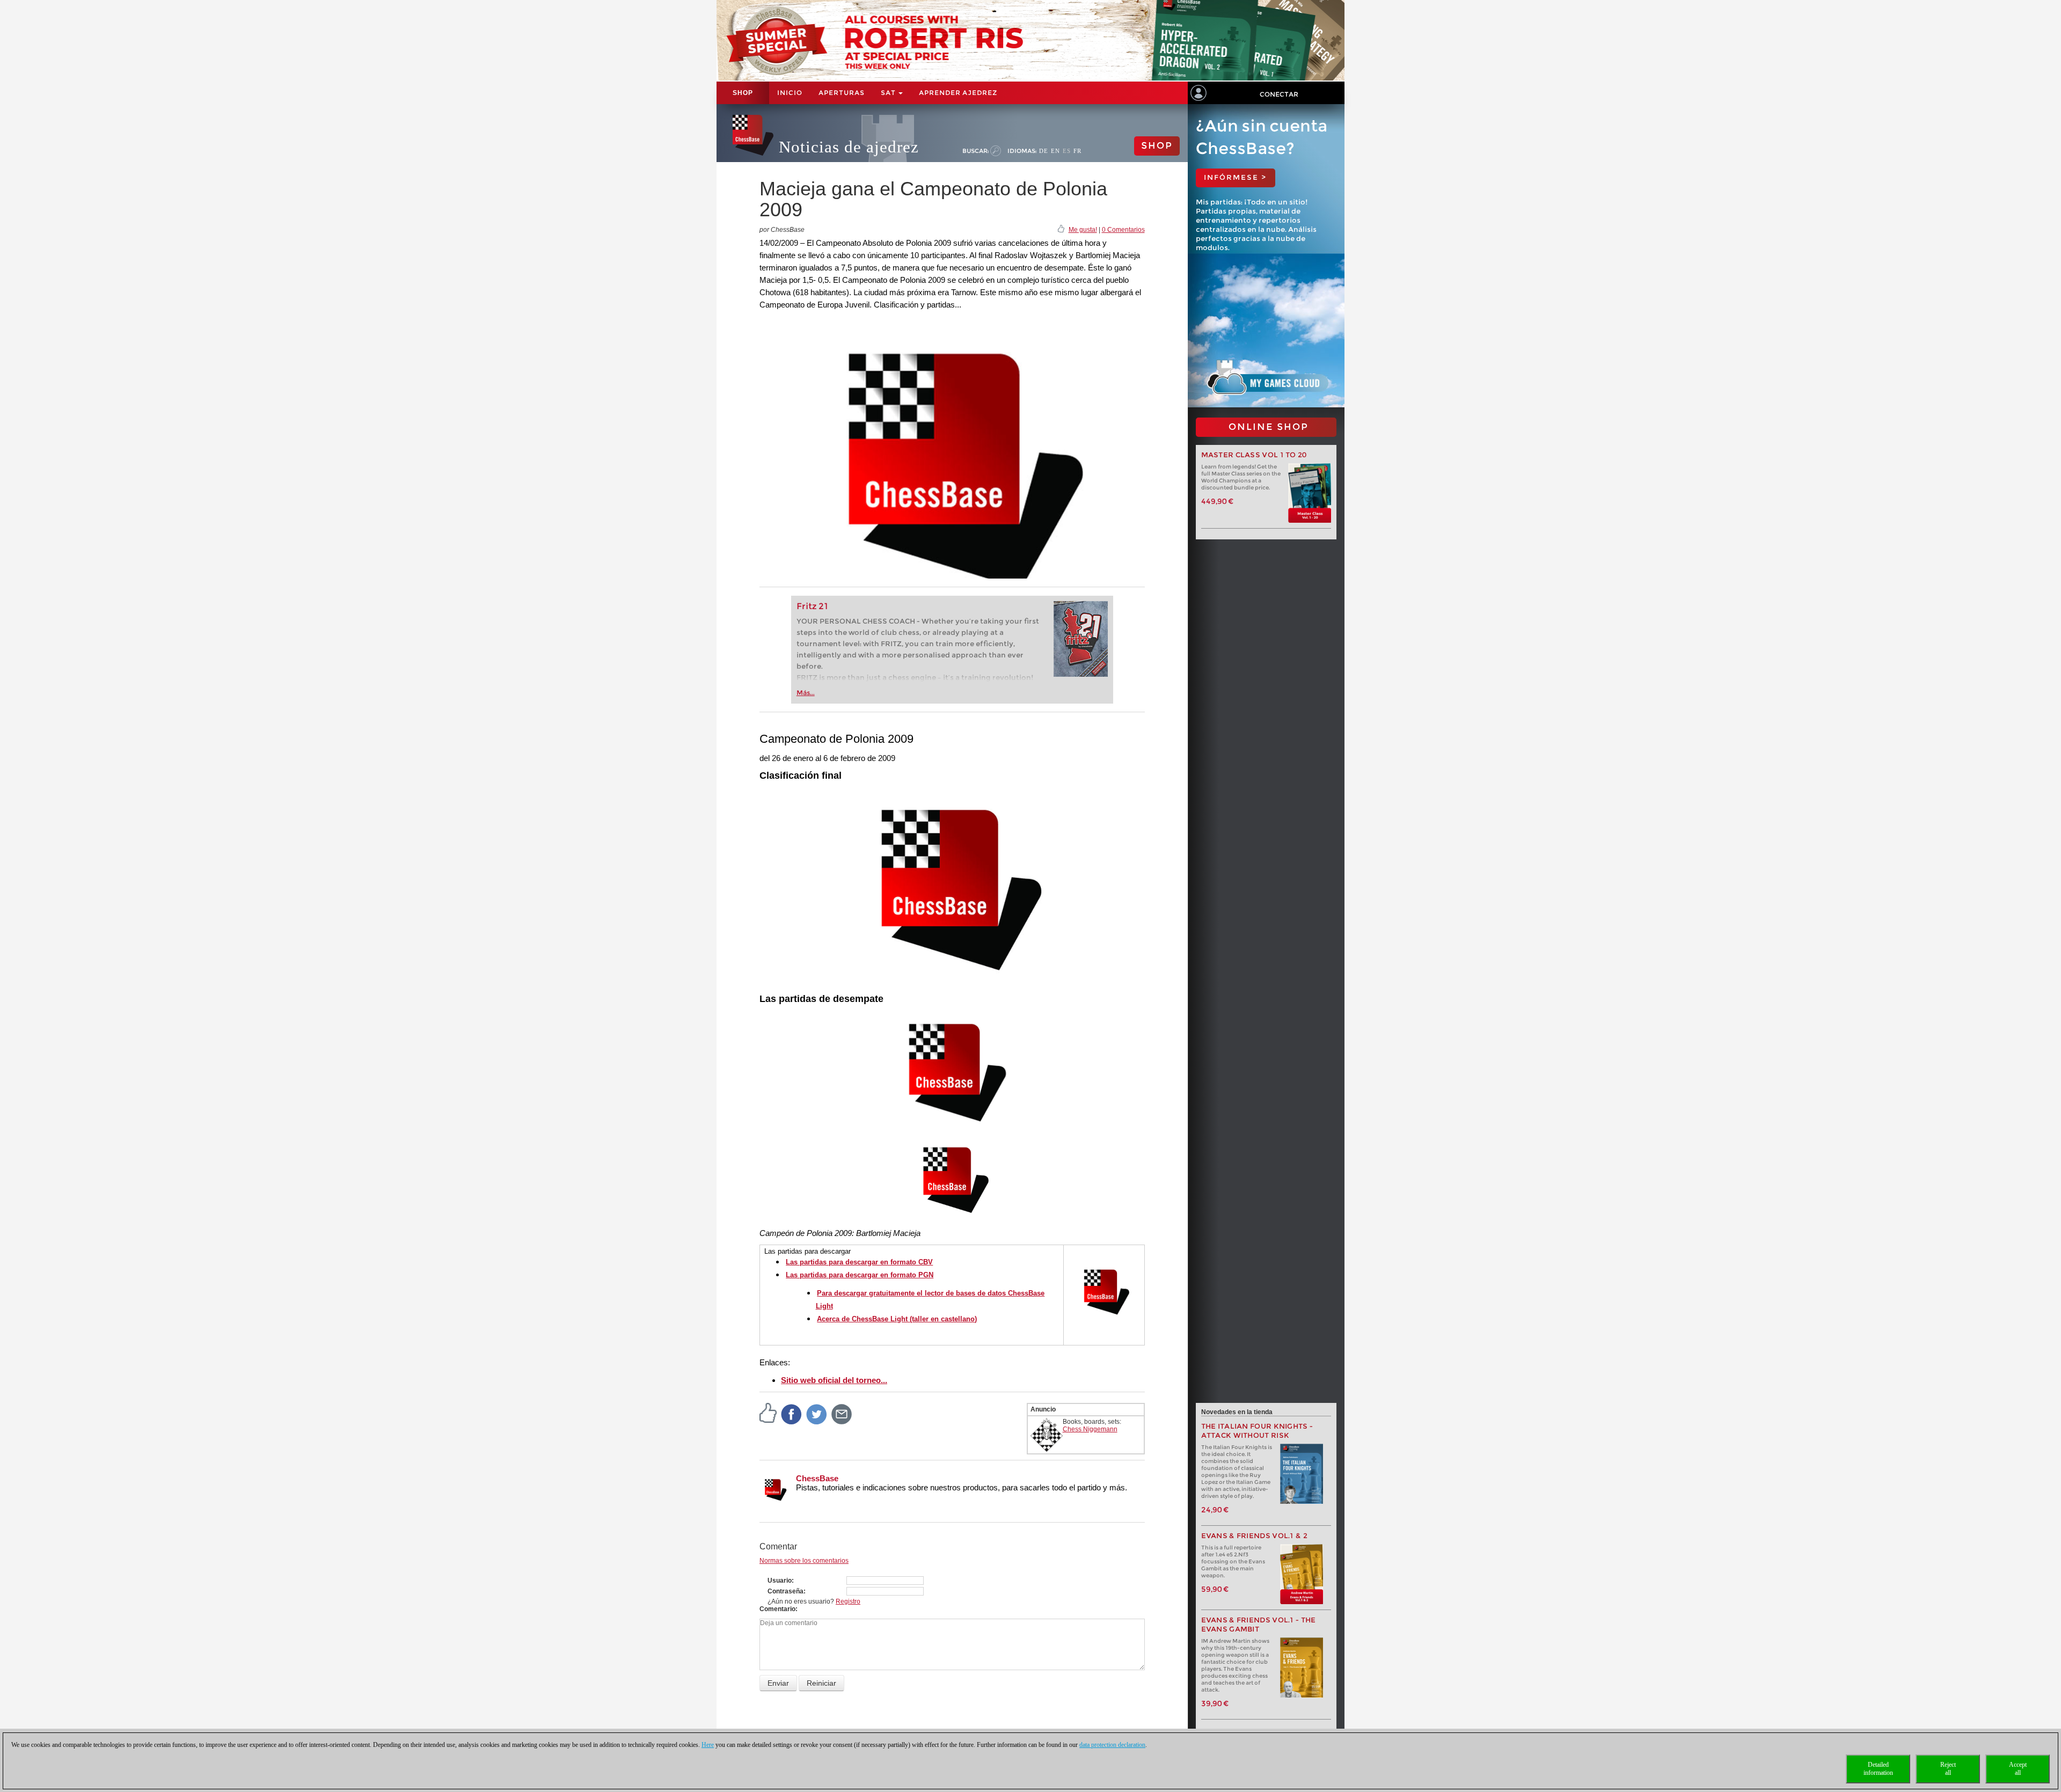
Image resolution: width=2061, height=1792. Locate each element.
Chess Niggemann (1090, 1429)
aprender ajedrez (958, 93)
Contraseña (785, 1591)
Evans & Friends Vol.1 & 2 (1255, 1536)
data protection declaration (1112, 1745)
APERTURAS (842, 93)
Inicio (790, 93)
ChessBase (817, 1478)
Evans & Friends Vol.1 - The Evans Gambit (1259, 1625)
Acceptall (2018, 1769)
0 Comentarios (1123, 230)
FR (1077, 151)
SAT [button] (889, 93)
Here (708, 1745)
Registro (848, 1601)
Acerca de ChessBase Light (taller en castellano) (897, 1319)
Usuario (780, 1581)
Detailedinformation (1878, 1769)
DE (1044, 151)
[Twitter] (817, 1414)
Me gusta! (1083, 230)
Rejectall (1948, 1769)
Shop (743, 93)
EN (1055, 151)
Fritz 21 (812, 606)
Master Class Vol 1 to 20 (1254, 455)
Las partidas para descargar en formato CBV (859, 1262)
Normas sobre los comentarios (804, 1561)
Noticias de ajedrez (849, 147)
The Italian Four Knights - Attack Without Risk (1257, 1431)
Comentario (777, 1609)
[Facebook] (792, 1414)
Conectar (1279, 94)
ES (1067, 151)
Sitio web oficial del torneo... (834, 1380)
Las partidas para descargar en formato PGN (860, 1275)
